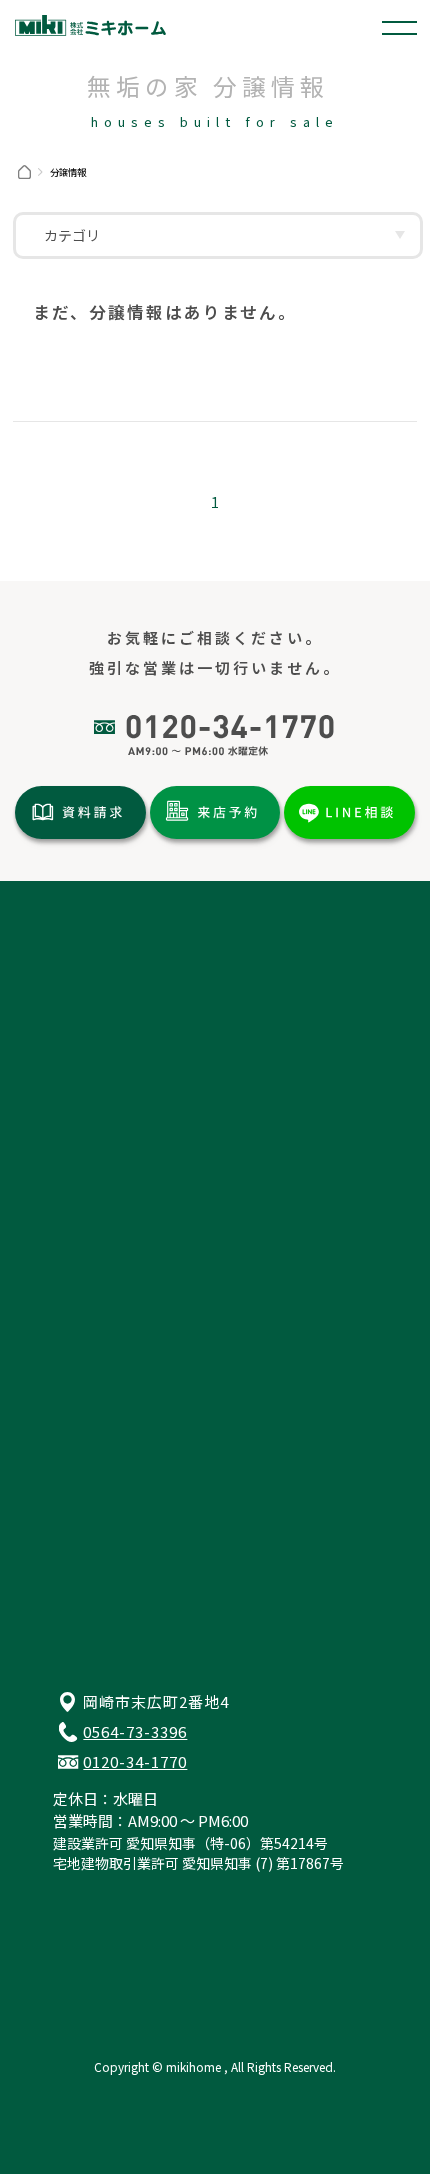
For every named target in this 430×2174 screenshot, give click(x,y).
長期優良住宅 (92, 1161)
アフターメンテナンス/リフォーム (162, 1269)
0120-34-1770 (135, 1761)
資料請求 (77, 1377)
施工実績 (77, 1034)
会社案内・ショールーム (129, 1296)
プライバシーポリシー (122, 1431)
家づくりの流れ (99, 1242)
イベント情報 (92, 1061)
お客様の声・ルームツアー (98, 1123)
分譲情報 (77, 1007)
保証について (92, 1188)
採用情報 (77, 1350)
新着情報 (77, 1088)
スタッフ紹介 (92, 1323)
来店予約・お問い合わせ (129, 1404)
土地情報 (77, 980)
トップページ (92, 953)
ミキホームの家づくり (122, 1215)
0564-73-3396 (135, 1731)
